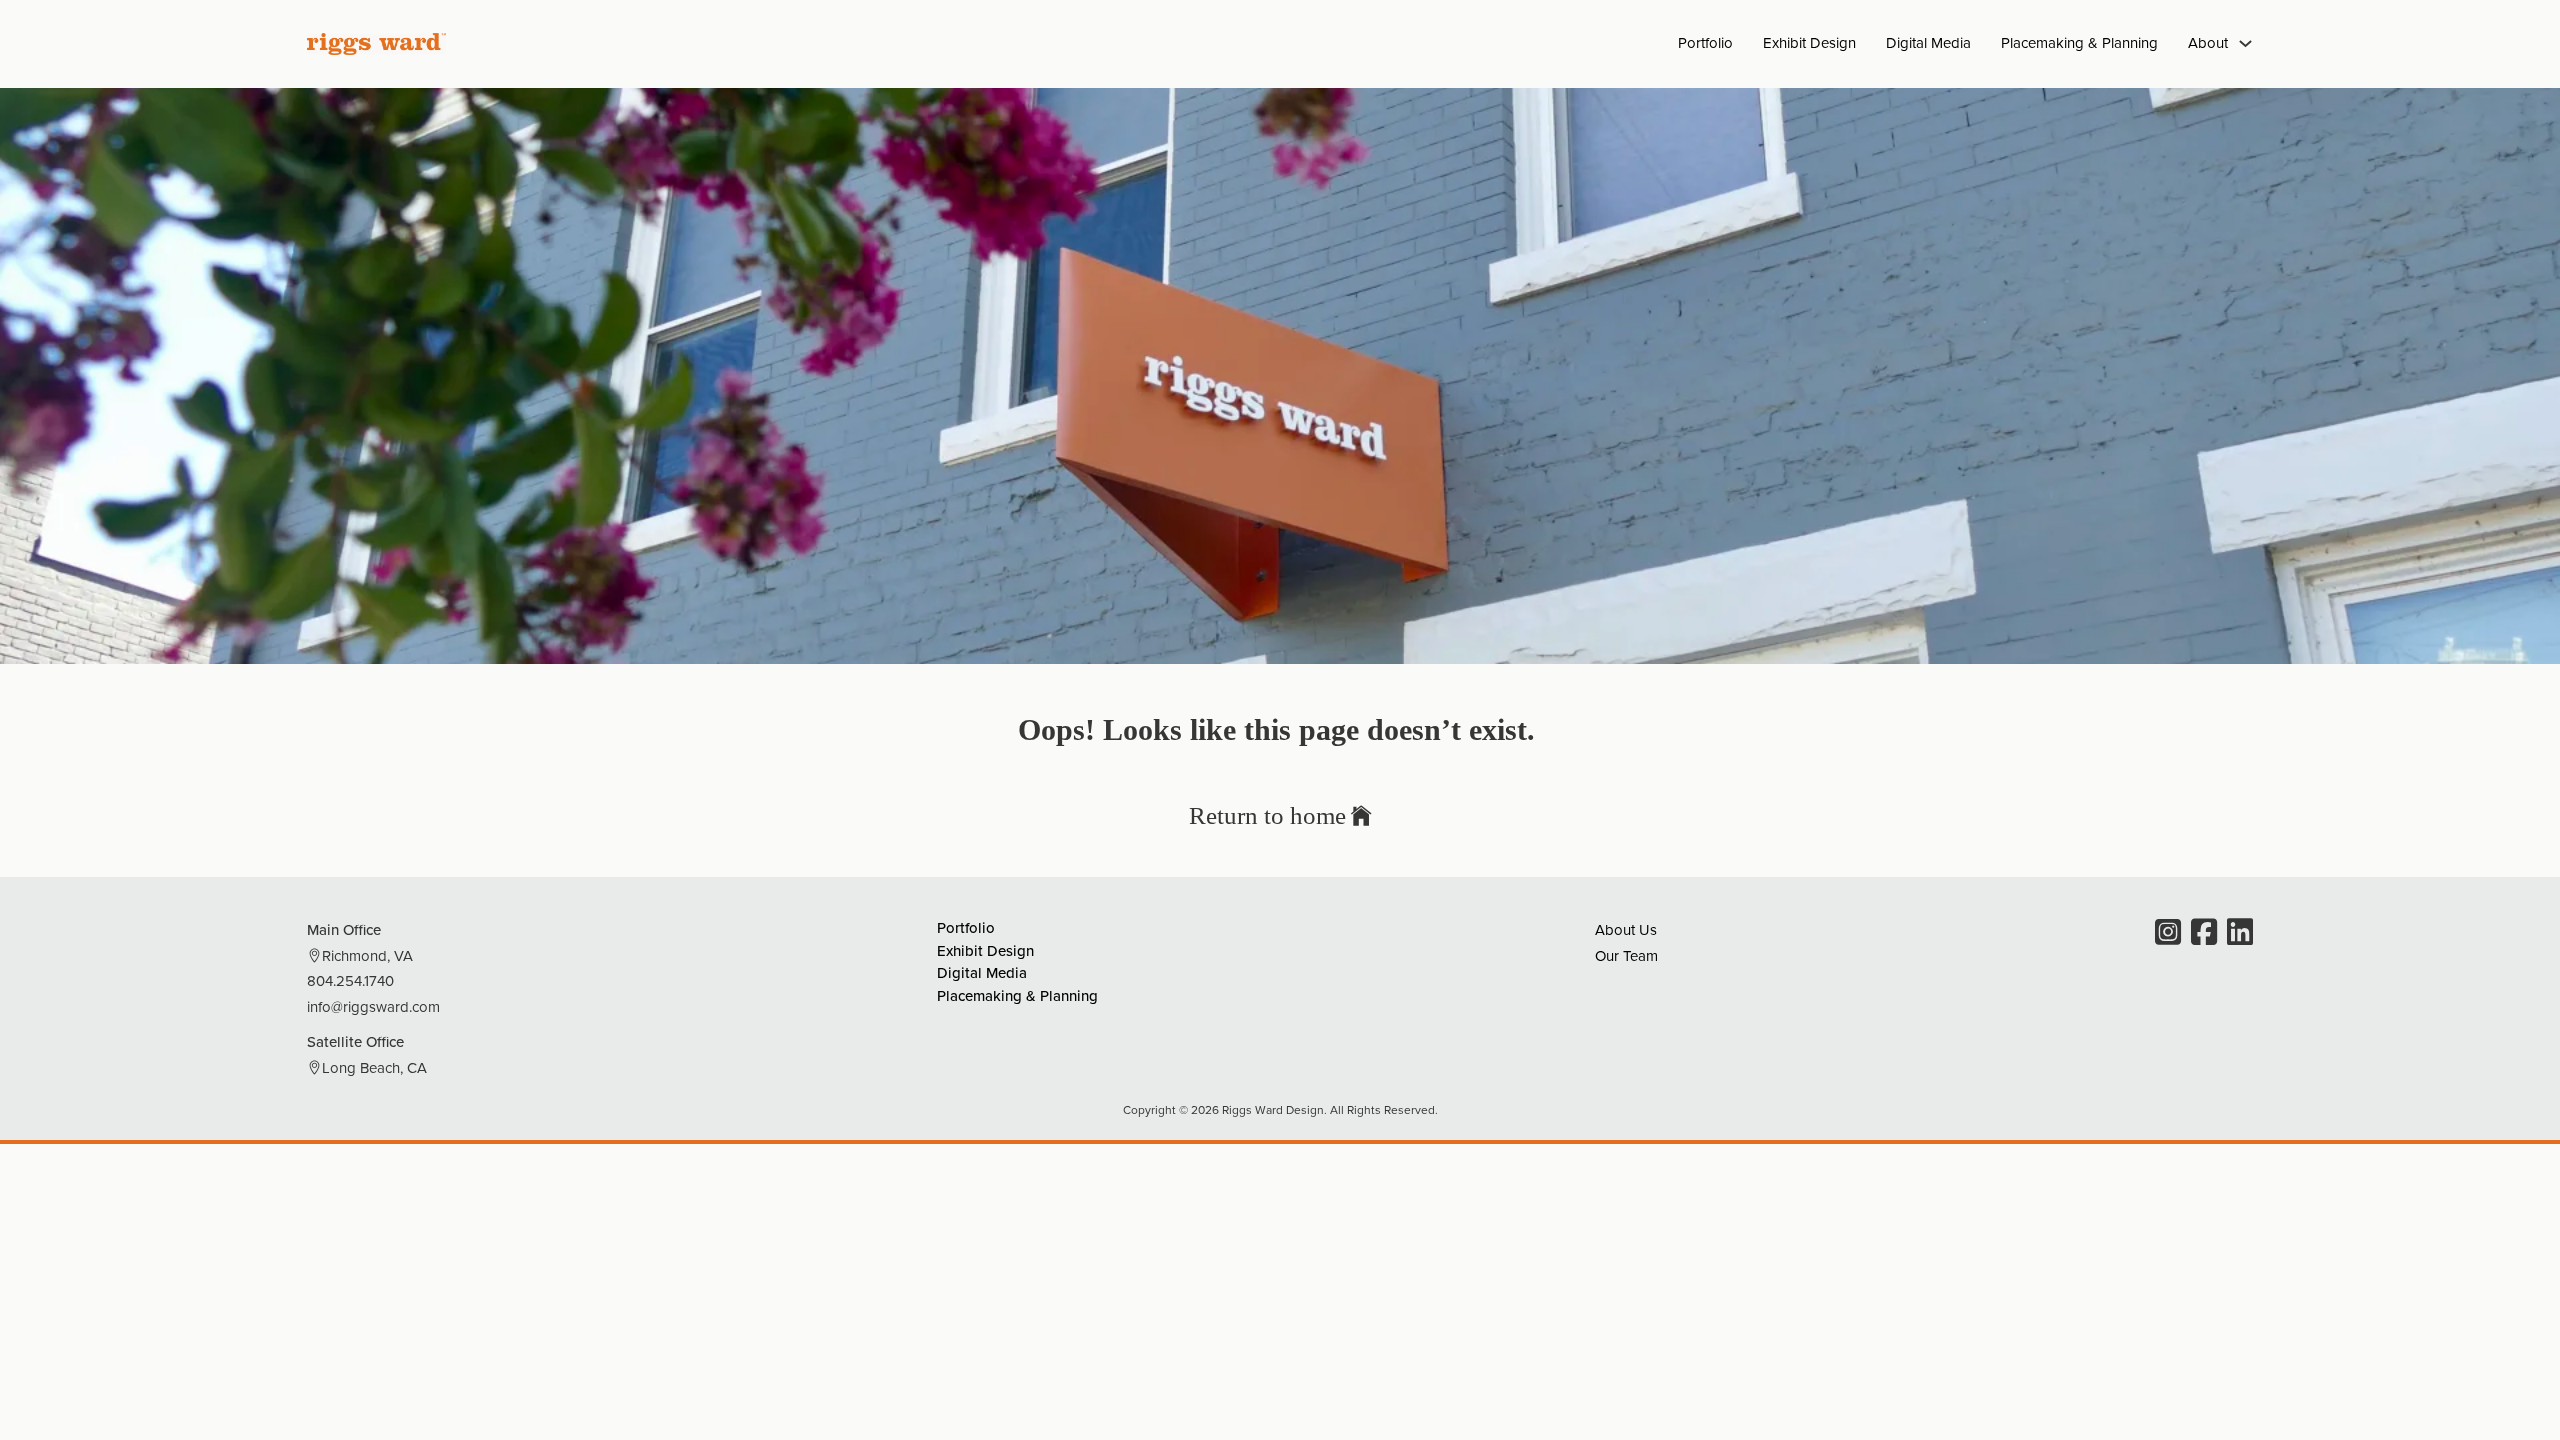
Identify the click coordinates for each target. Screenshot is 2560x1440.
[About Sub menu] (2245, 43)
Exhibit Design (1809, 42)
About (2208, 42)
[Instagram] (2168, 934)
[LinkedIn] (2240, 934)
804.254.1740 (350, 980)
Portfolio (1705, 42)
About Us (1626, 929)
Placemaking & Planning (2079, 42)
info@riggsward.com (373, 1006)
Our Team (1626, 955)
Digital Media (1928, 42)
